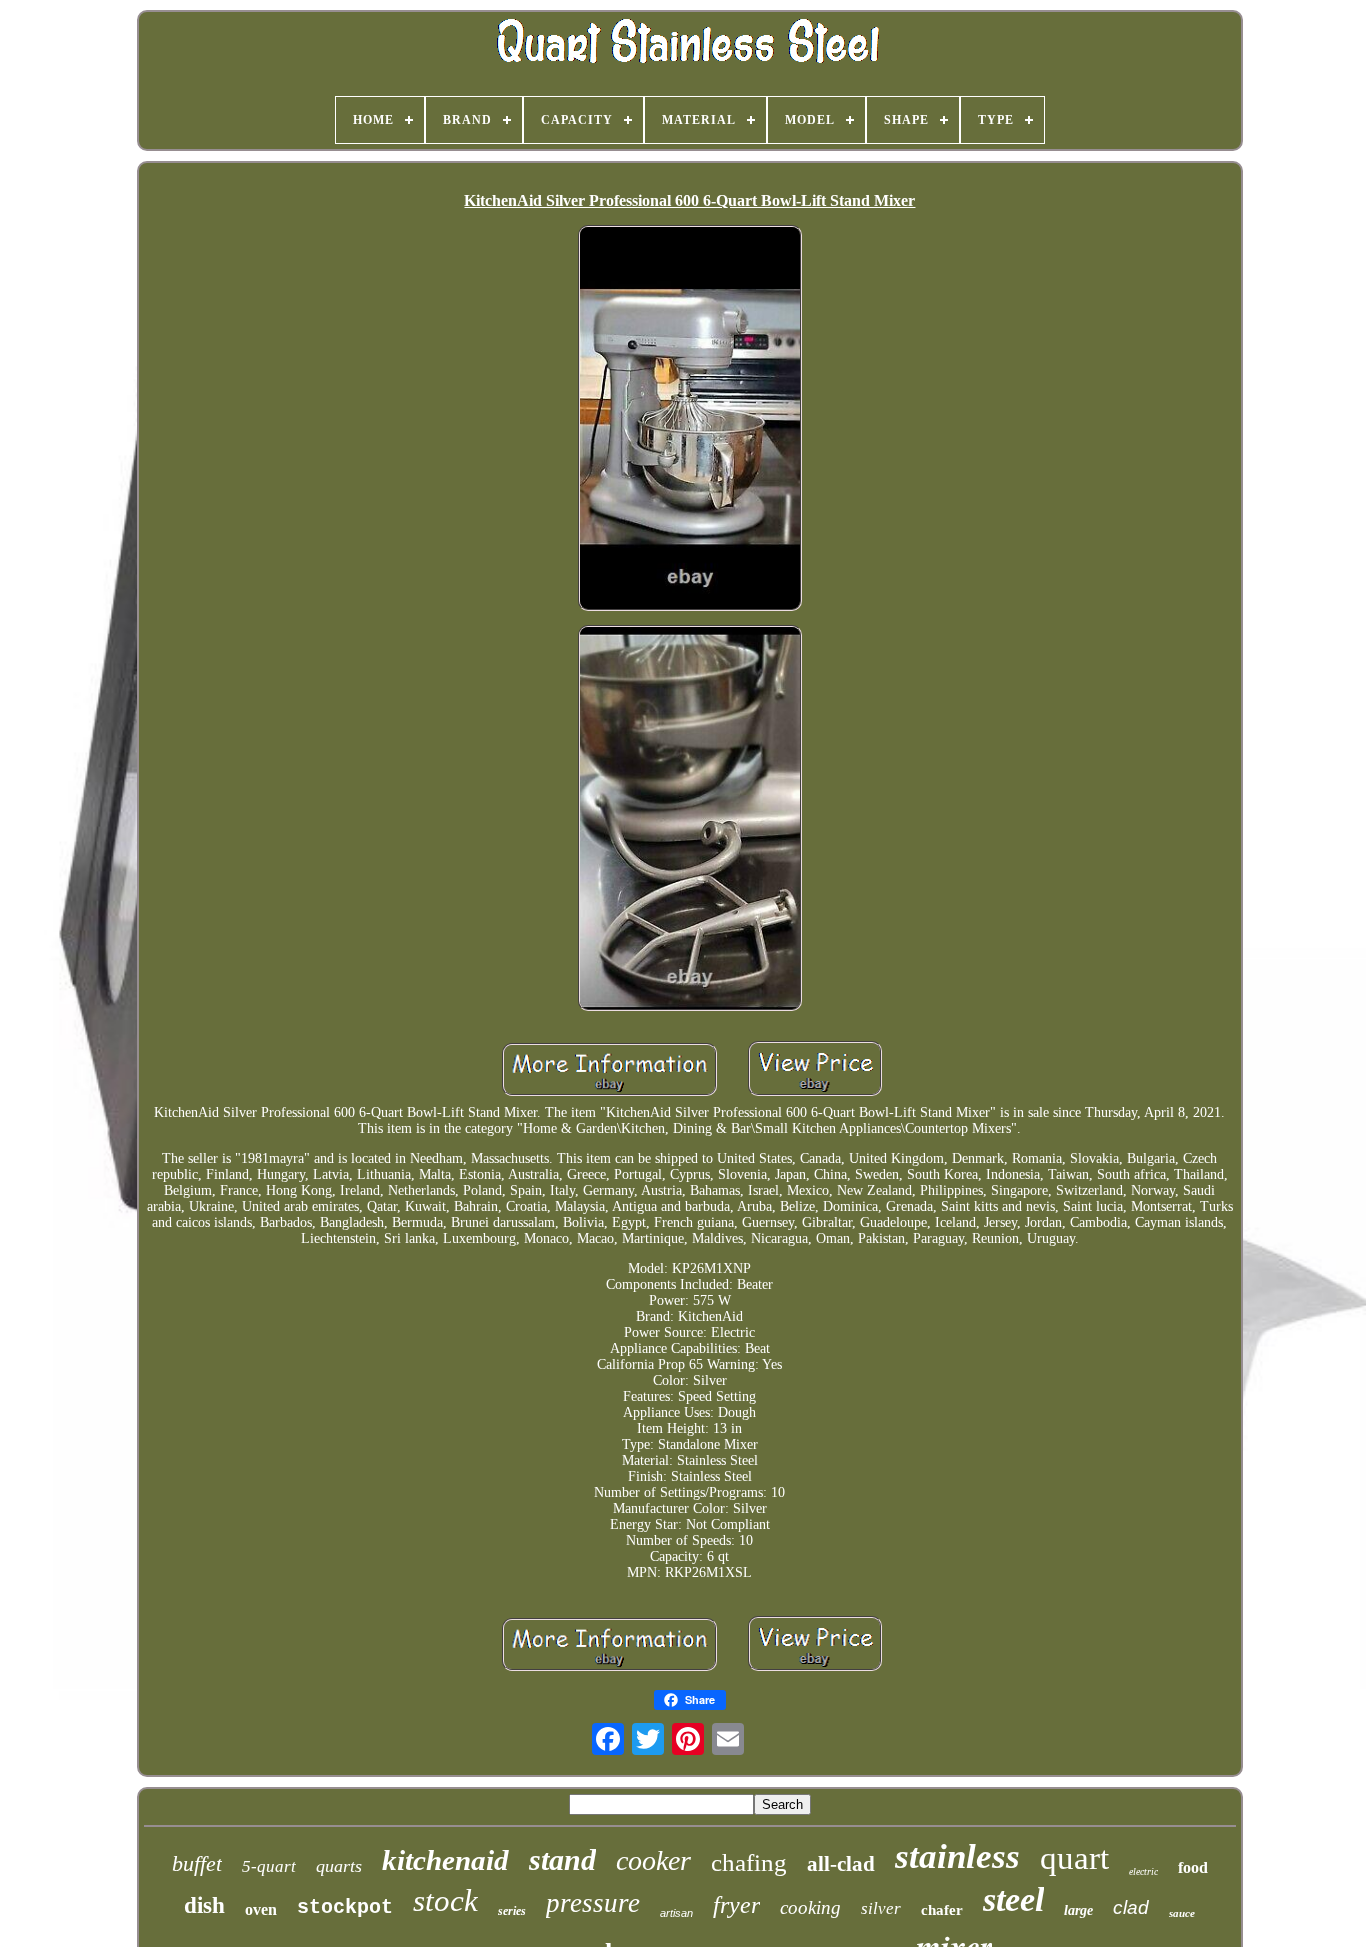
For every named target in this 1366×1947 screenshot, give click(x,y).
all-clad (841, 1864)
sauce (1182, 1913)
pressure (593, 1903)
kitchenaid (445, 1860)
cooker (653, 1860)
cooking (810, 1907)
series (512, 1911)
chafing (749, 1862)
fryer (736, 1905)
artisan (676, 1913)
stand (562, 1859)
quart (1074, 1858)
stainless (957, 1856)
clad (1131, 1907)
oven (261, 1909)
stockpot (345, 1907)
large (1078, 1910)
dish (204, 1905)
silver (881, 1908)
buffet (197, 1863)
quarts (339, 1866)
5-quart (269, 1866)
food (1193, 1867)
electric (1143, 1871)
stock (445, 1900)
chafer (942, 1910)
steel (1013, 1899)
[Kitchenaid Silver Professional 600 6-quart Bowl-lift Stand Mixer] (690, 420)
